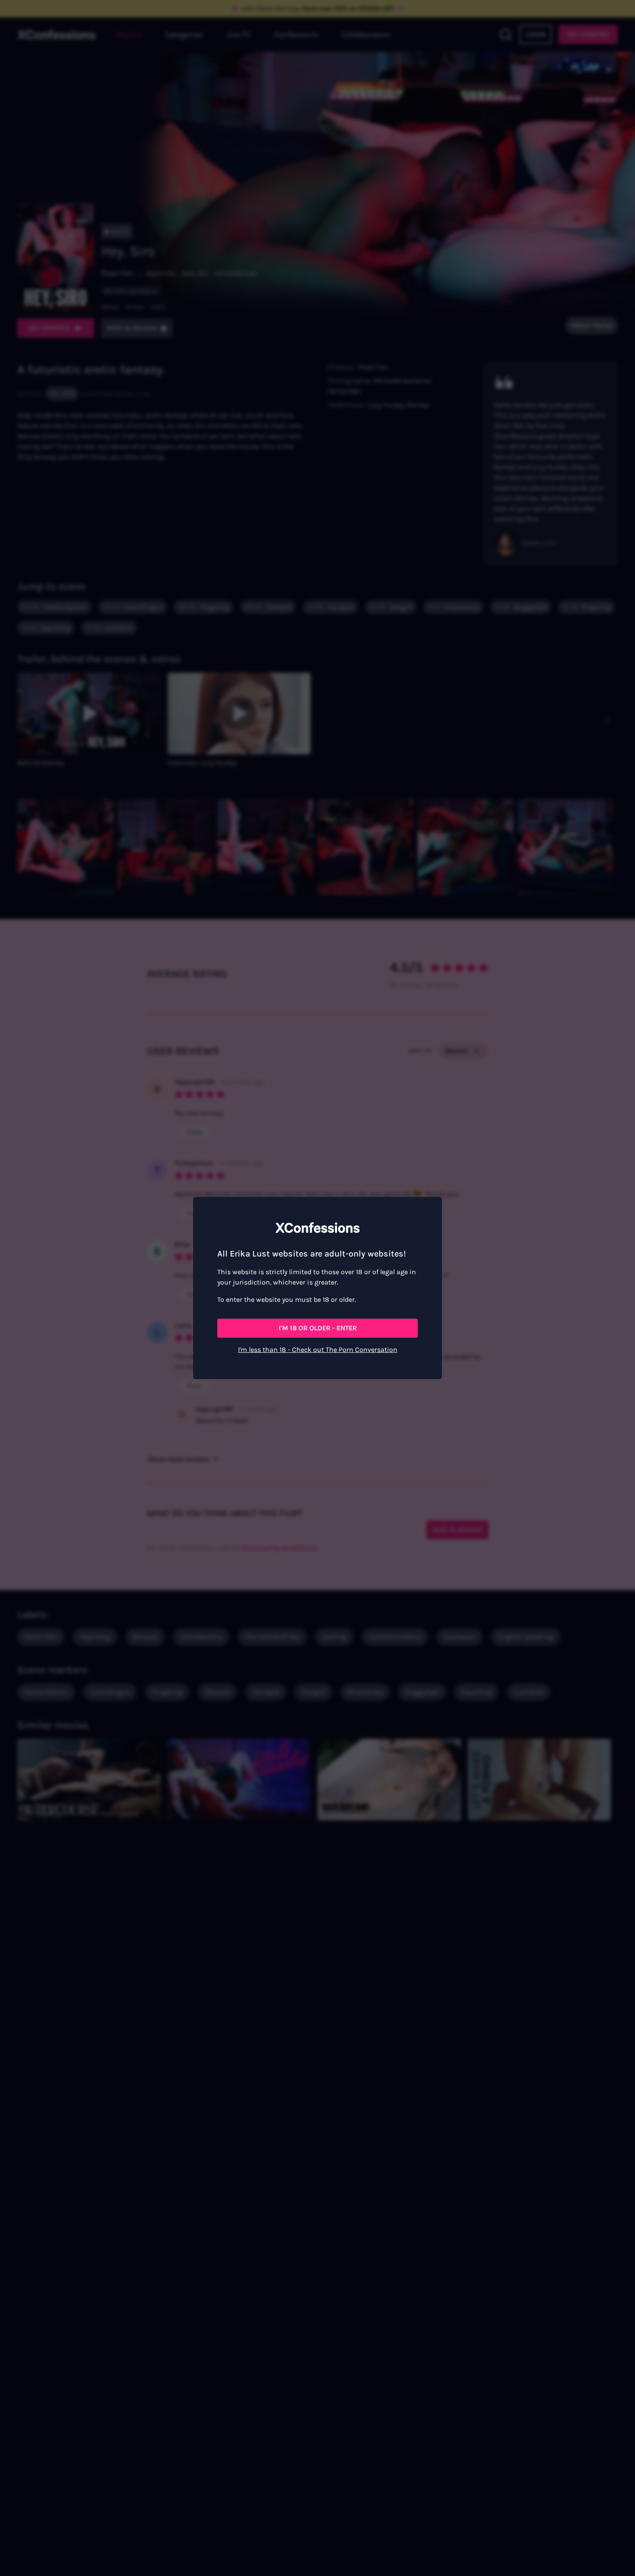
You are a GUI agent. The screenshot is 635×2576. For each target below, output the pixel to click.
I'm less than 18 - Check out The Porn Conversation (318, 1350)
